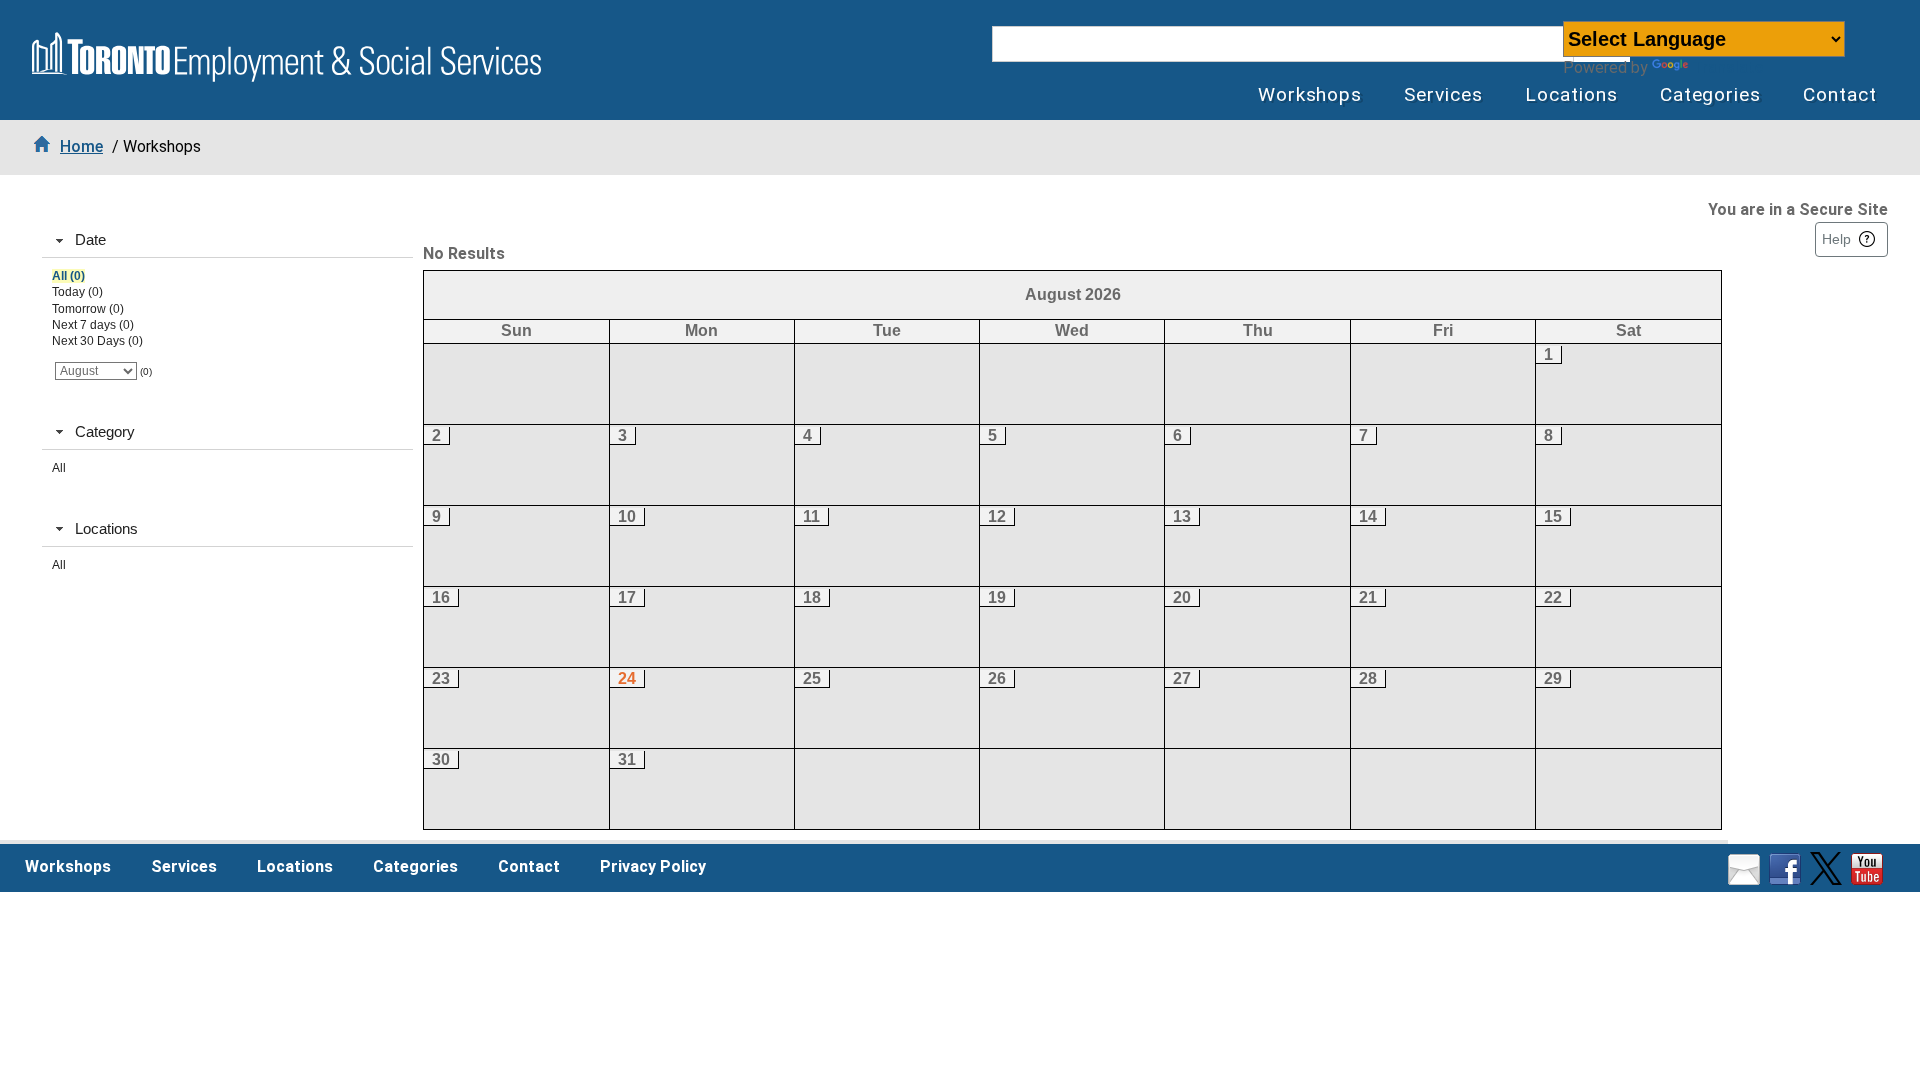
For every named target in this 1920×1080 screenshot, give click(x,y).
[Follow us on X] (1828, 879)
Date (90, 239)
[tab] (227, 241)
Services (1443, 94)
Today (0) (77, 292)
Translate (1727, 67)
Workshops (1310, 94)
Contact (1840, 94)
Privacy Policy (653, 866)
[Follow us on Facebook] (1787, 879)
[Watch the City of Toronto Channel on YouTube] (1869, 879)
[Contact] (1746, 879)
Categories (1711, 94)
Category (105, 431)
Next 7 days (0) (93, 325)
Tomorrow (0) (88, 309)
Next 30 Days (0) (97, 341)
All (59, 468)
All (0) (68, 276)
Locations (1571, 94)
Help (1836, 239)
